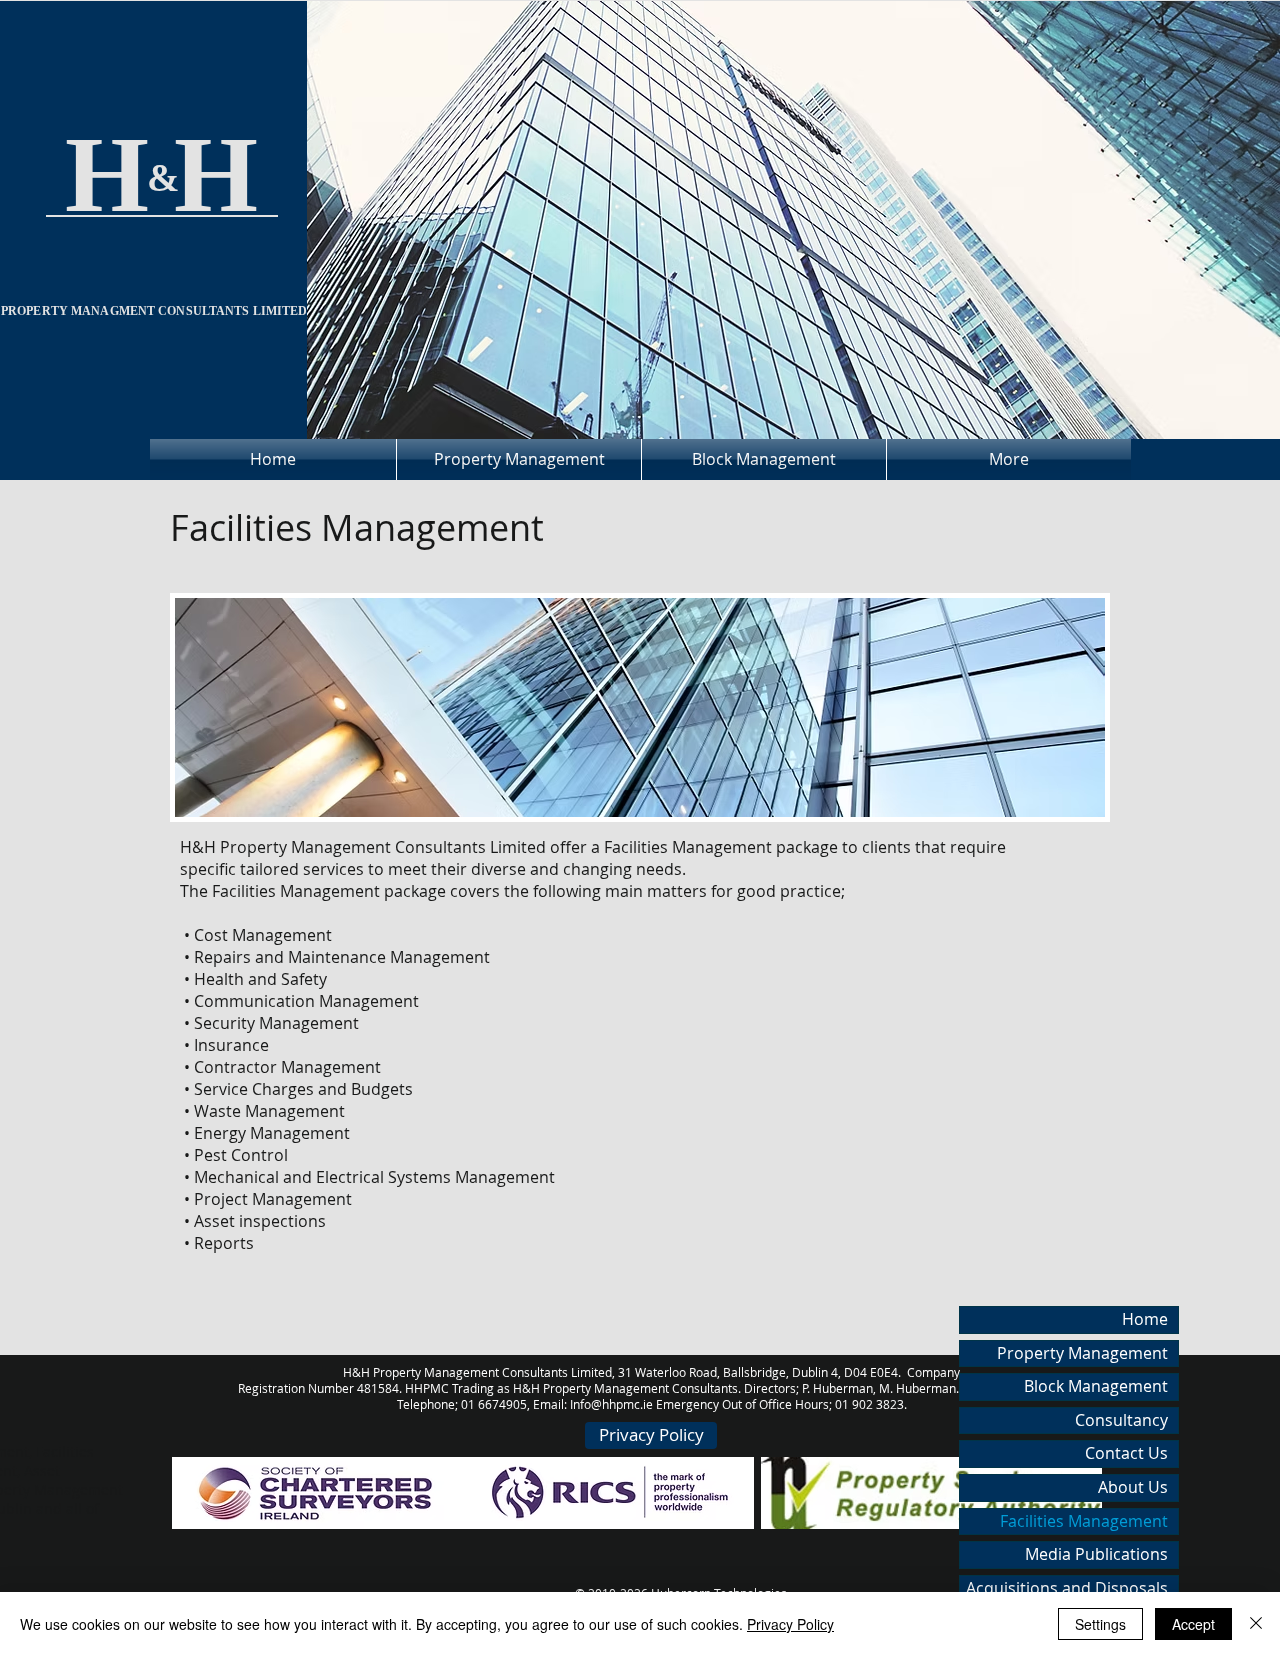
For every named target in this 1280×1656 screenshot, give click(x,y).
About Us (1133, 1487)
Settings (1100, 1624)
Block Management (1096, 1386)
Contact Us (1126, 1453)
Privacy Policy (790, 1624)
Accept (1193, 1624)
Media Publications (1096, 1554)
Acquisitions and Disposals (1067, 1588)
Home (1145, 1319)
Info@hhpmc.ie (611, 1404)
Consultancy (1121, 1420)
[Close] (1256, 1624)
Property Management (1082, 1353)
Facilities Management (1084, 1521)
